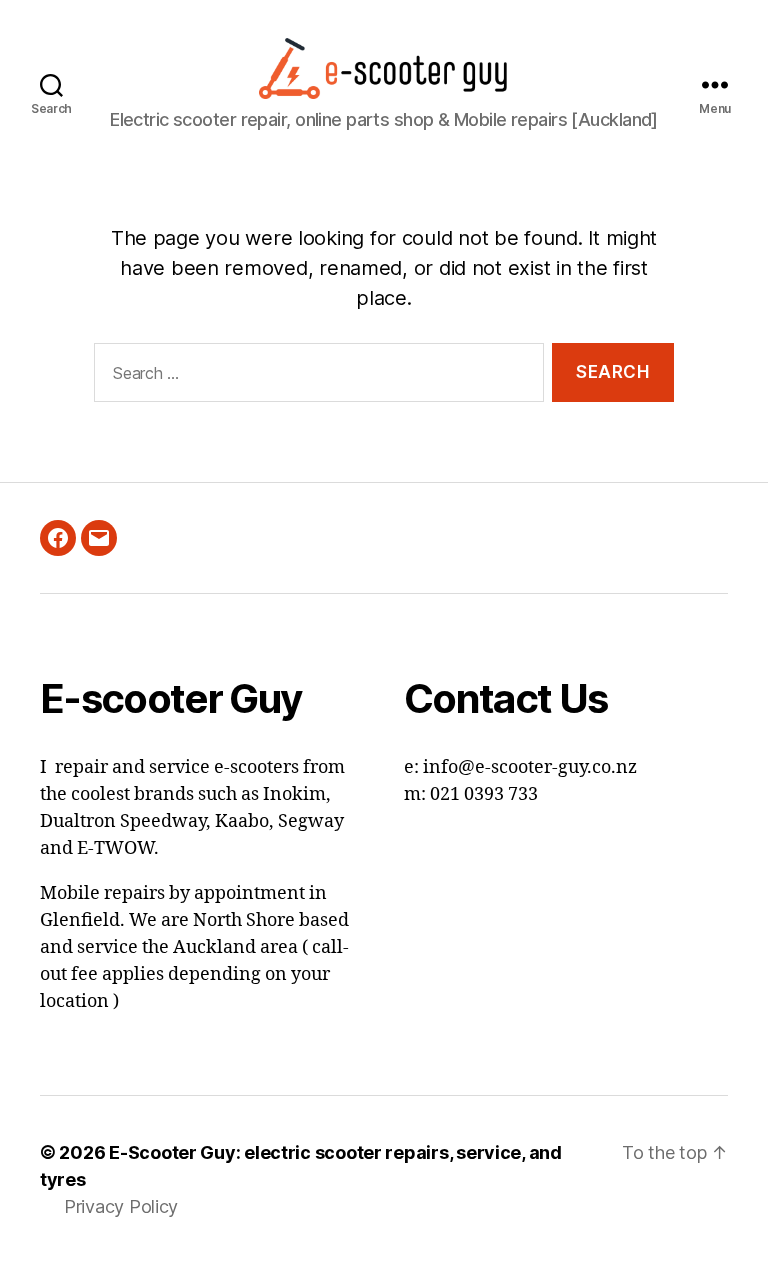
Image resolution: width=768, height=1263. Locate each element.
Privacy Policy (121, 1206)
